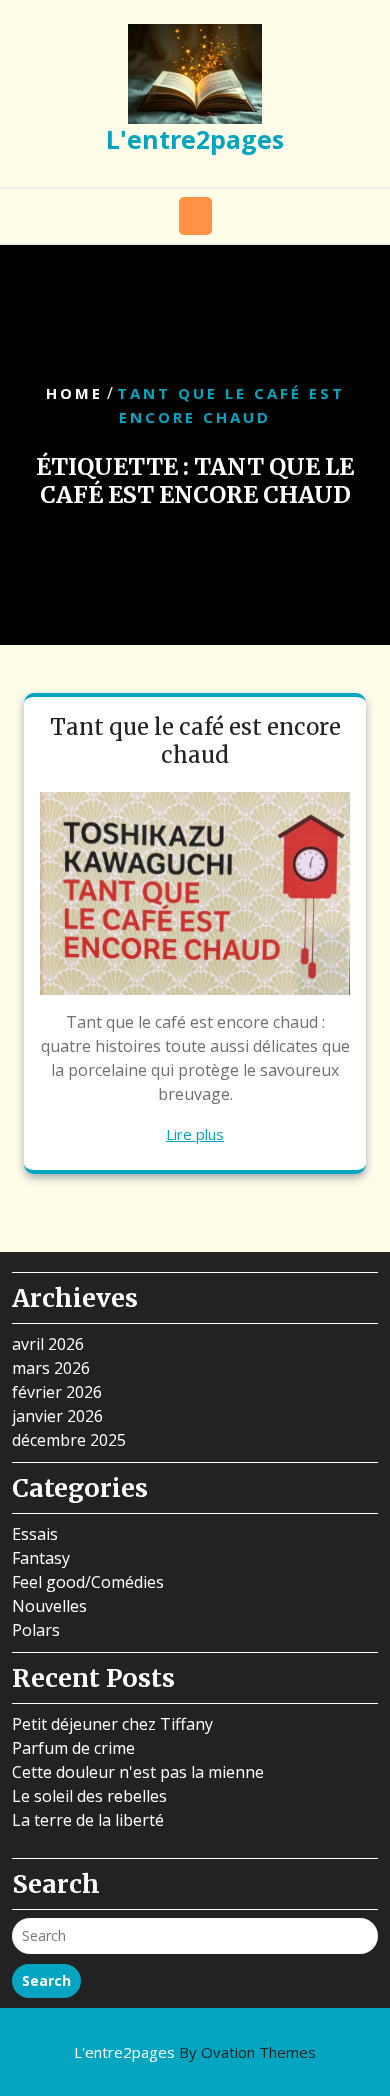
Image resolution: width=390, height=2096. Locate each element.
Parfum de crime (73, 1748)
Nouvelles (49, 1606)
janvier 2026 (57, 1416)
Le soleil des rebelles (89, 1796)
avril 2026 (48, 1344)
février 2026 (57, 1392)
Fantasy (41, 1558)
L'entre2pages (195, 139)
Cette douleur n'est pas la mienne (138, 1772)
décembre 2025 (69, 1440)
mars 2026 (51, 1368)
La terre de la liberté (88, 1820)
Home (74, 394)
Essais (35, 1534)
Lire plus (195, 1134)
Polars (36, 1630)
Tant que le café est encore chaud (195, 741)
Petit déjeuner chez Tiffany (112, 1724)
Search (46, 1980)
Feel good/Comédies (88, 1582)
